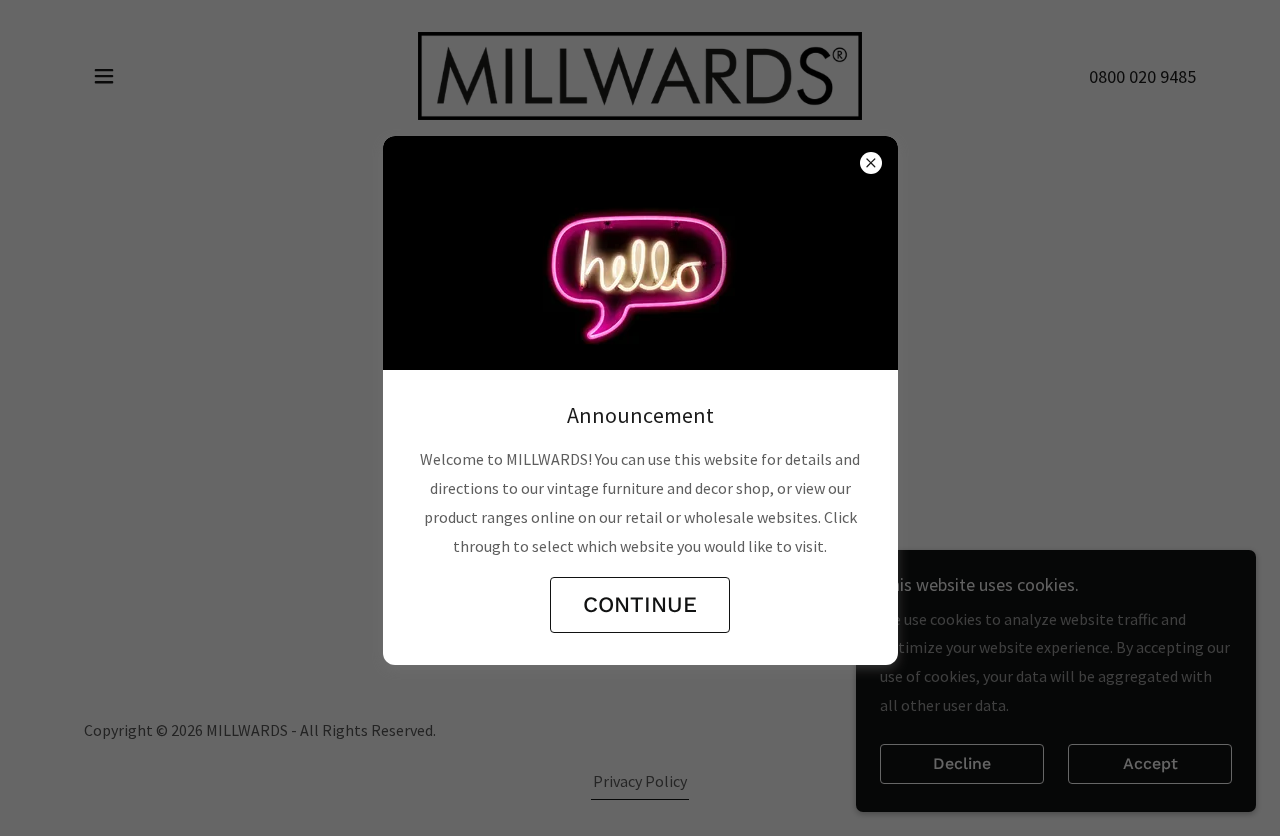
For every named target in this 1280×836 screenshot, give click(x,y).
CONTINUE (640, 604)
